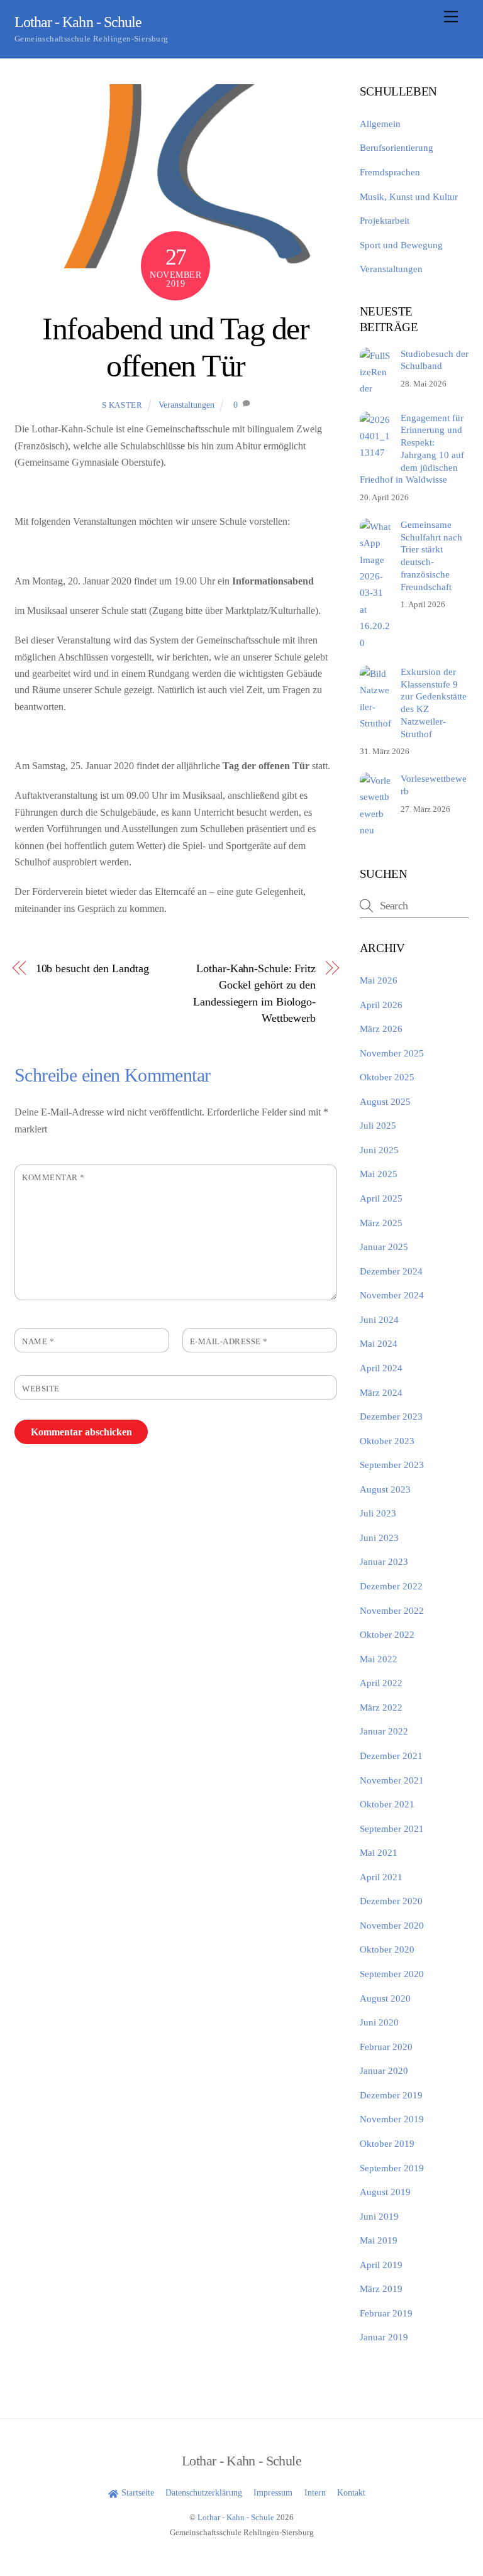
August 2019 (385, 2192)
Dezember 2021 (391, 1756)
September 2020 (392, 1974)
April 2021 (381, 1877)
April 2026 (381, 1005)
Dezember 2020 (391, 1901)
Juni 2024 (379, 1319)
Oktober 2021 (387, 1804)
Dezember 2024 (391, 1271)
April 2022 (381, 1683)
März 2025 (381, 1223)
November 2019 (392, 2119)
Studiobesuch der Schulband (435, 360)
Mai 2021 (379, 1852)
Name (38, 1342)
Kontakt (351, 2492)
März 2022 (381, 1707)
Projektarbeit (385, 220)
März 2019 (381, 2288)
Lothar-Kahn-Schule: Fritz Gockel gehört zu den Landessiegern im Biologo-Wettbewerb (254, 993)
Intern (315, 2492)
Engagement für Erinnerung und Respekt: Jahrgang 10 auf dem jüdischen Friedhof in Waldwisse (412, 449)
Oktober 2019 (387, 2143)
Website (41, 1389)
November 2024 (392, 1295)
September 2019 (392, 2168)
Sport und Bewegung (401, 245)
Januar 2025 (384, 1247)
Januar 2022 (384, 1731)
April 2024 (381, 1368)
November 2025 (392, 1053)
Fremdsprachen (390, 172)
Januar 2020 (384, 2070)
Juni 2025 (379, 1150)
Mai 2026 (379, 980)
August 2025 (385, 1101)
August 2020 (385, 1998)
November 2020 (392, 1925)
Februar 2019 (386, 2313)
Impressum (273, 2492)
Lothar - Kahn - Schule (236, 2517)
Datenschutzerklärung (204, 2492)
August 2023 (385, 1489)
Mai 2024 (379, 1343)
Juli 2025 (378, 1125)
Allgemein (380, 123)
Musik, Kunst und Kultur (409, 196)
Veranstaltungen (186, 405)
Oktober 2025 (387, 1077)
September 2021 (392, 1828)
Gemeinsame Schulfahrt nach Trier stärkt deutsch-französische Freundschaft (431, 556)
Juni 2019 (379, 2216)
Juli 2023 (378, 1513)
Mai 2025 (379, 1174)
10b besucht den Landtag (92, 968)
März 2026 (381, 1028)
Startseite (136, 2492)
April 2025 (381, 1198)
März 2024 (381, 1392)
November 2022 (392, 1610)
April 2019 (381, 2265)
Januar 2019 (384, 2337)
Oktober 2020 (387, 1949)
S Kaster (122, 405)
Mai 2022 (379, 1659)
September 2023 (392, 1465)
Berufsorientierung (397, 147)
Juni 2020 (379, 2022)
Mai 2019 (379, 2240)
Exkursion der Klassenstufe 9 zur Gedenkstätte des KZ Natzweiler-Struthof (434, 703)
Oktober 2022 (387, 1634)
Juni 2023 (379, 1537)
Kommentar (53, 1178)
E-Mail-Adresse (229, 1342)
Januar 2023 (384, 1561)
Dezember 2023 (391, 1416)
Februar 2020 (386, 2047)
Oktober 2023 (387, 1441)
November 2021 (392, 1780)
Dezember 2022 (391, 1586)
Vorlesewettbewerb (434, 785)
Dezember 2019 (391, 2095)
